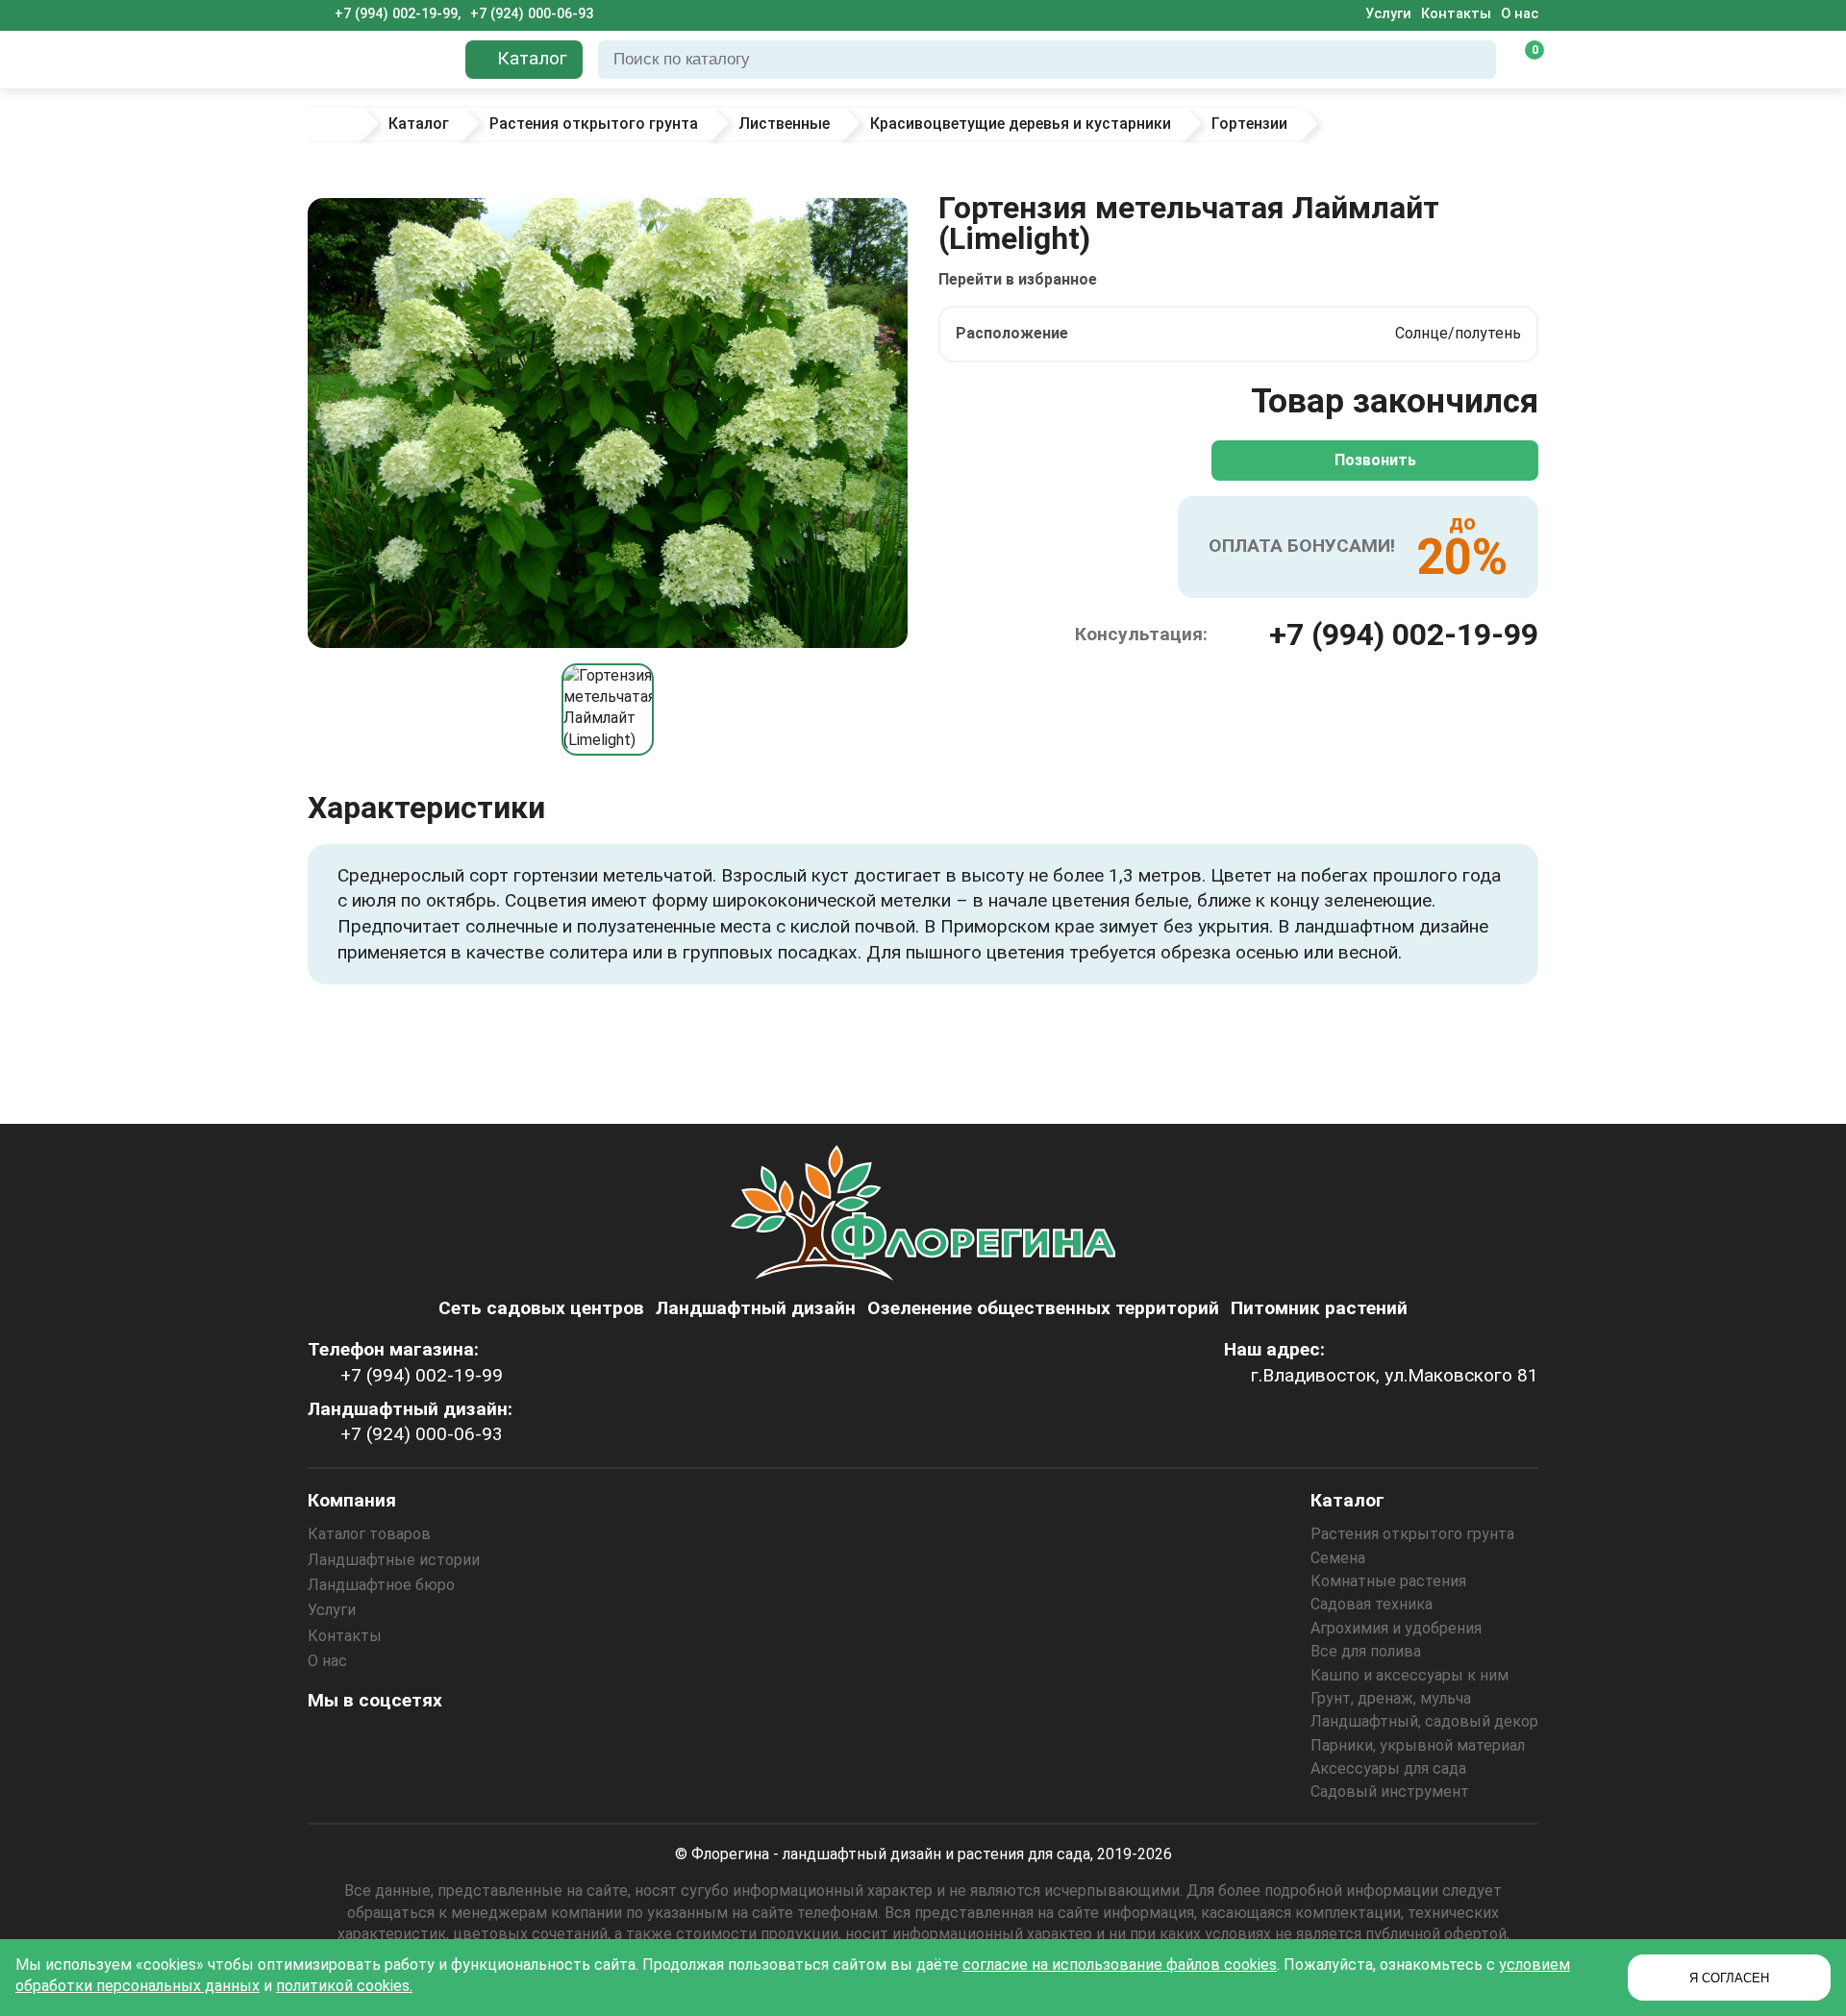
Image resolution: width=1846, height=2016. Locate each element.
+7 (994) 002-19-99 (1404, 635)
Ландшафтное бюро (381, 1585)
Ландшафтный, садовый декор (1424, 1721)
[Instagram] (328, 1743)
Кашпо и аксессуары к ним (1409, 1675)
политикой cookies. (344, 1986)
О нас (1520, 14)
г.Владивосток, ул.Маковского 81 (1395, 1375)
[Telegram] (536, 1743)
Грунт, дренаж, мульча (1391, 1698)
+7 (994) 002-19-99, (398, 14)
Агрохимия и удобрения (1396, 1628)
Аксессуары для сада (1388, 1768)
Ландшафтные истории (394, 1560)
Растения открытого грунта (1412, 1534)
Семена (1338, 1558)
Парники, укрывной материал (1418, 1745)
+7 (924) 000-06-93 (532, 14)
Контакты (1456, 14)
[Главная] (334, 124)
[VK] (432, 1743)
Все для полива (1366, 1651)
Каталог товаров (369, 1534)
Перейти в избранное (1018, 279)
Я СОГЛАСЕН (1729, 1978)
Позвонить (1375, 460)
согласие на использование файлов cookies (1120, 1965)
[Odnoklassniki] (380, 1743)
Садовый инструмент (1390, 1792)
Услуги (1388, 14)
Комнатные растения (1388, 1581)
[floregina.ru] (379, 60)
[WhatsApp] (484, 1743)
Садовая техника (1372, 1604)
